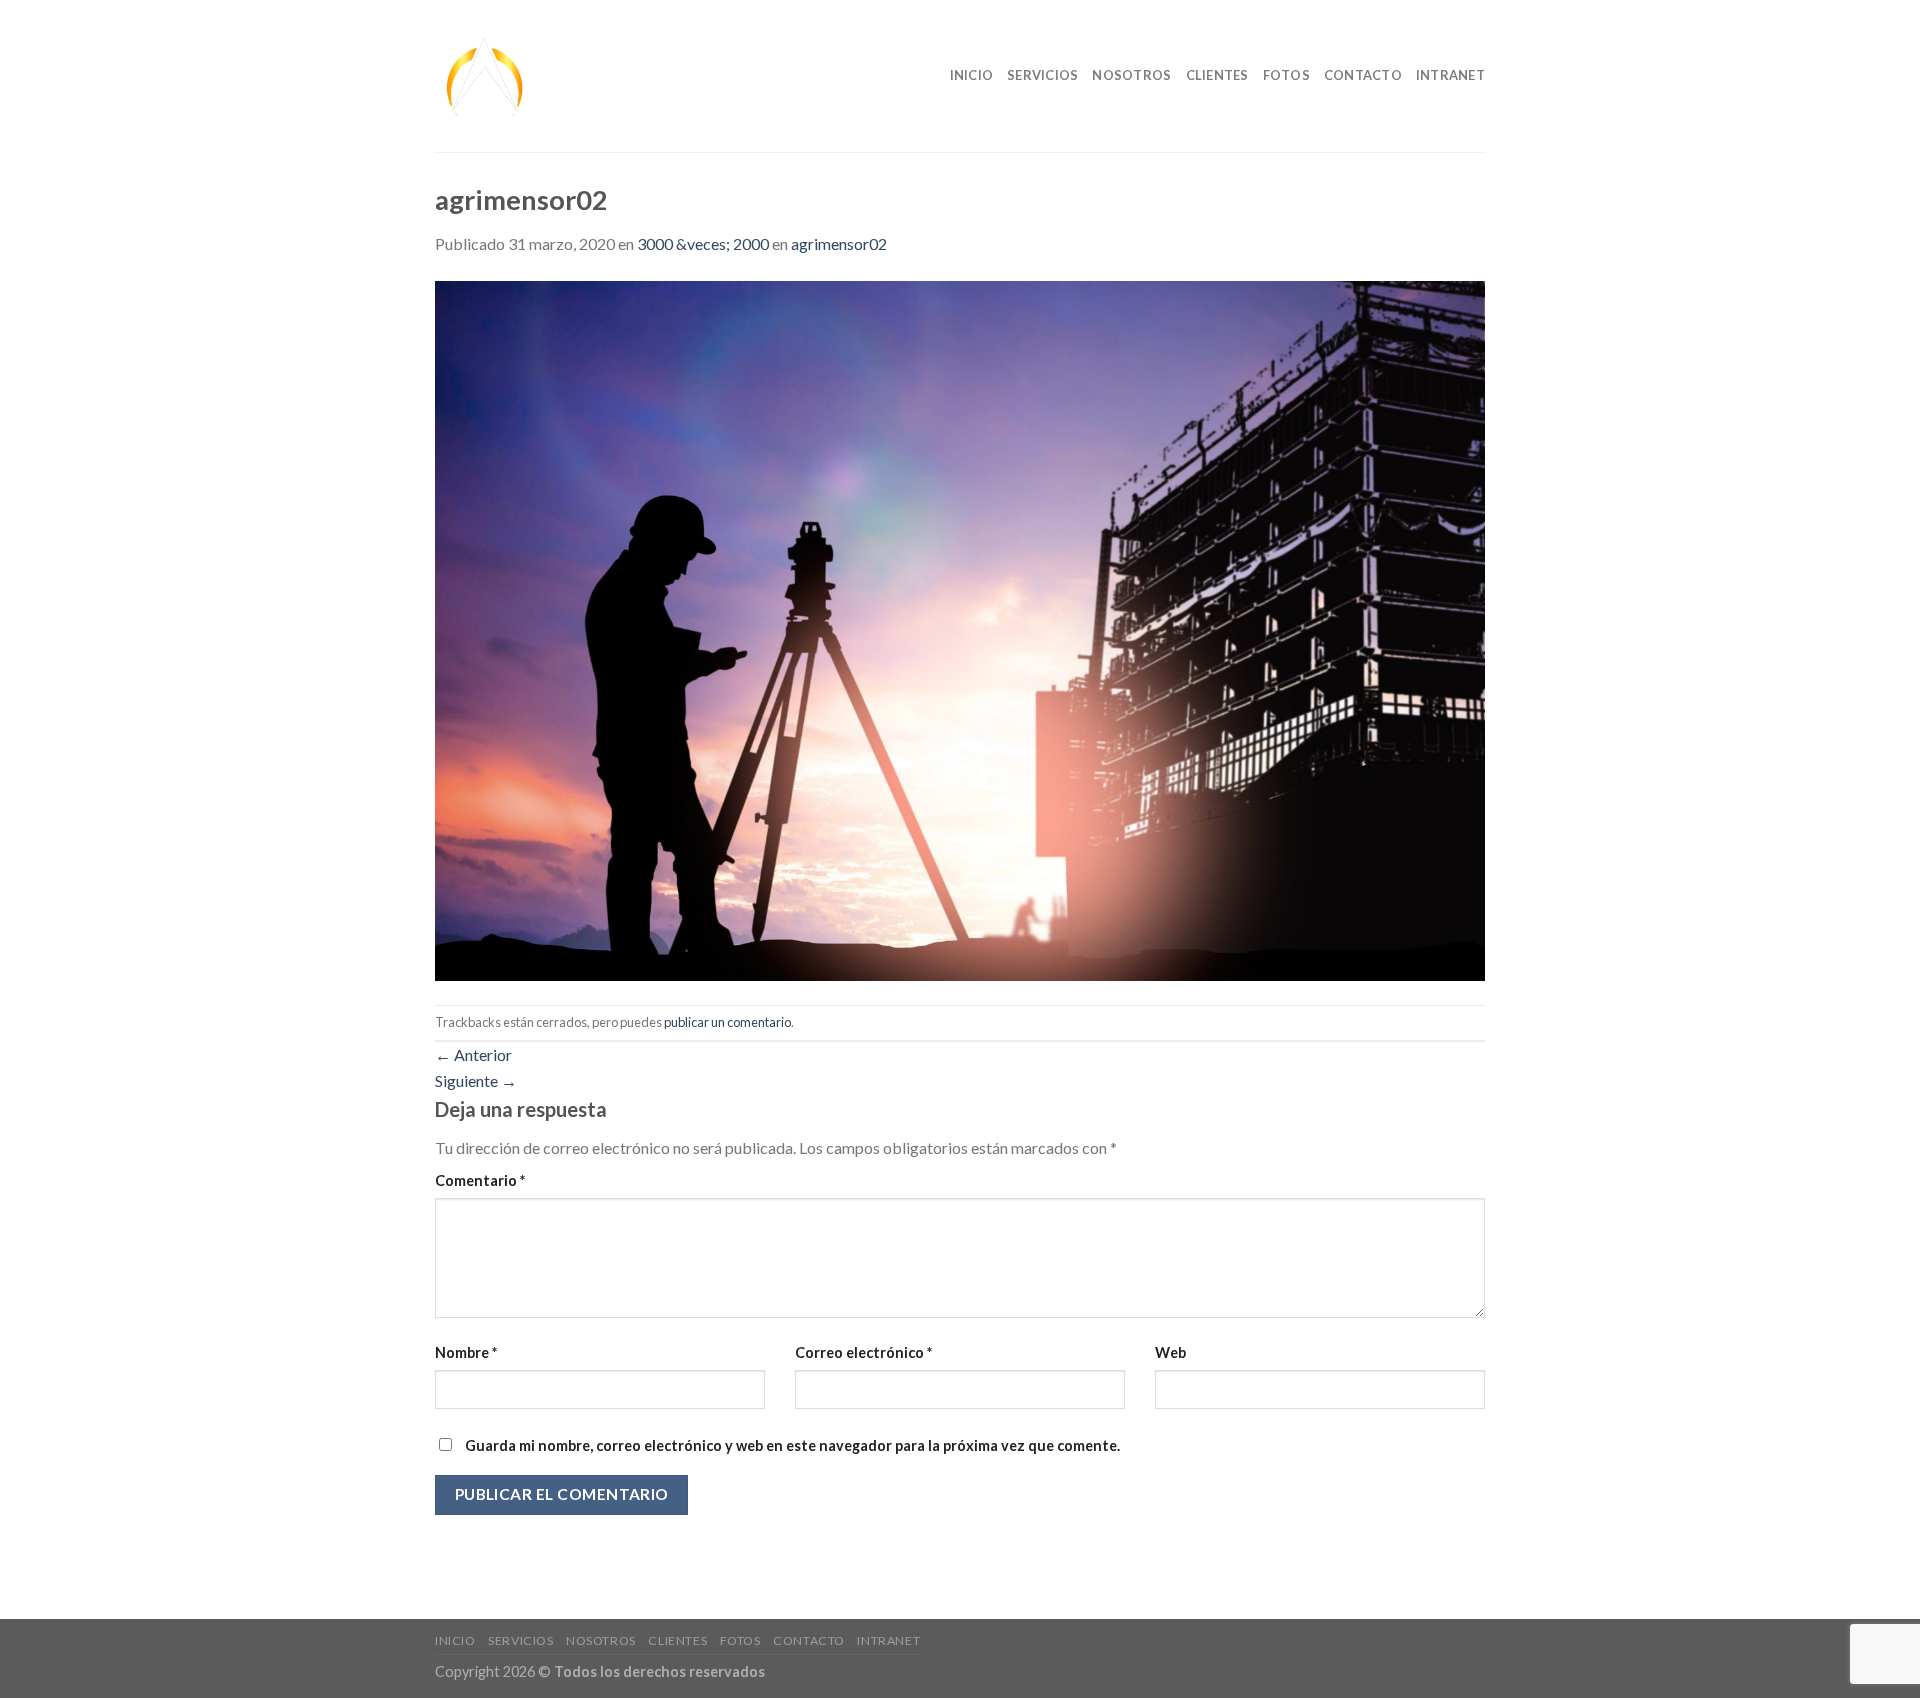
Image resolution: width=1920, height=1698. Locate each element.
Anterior (473, 1054)
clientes (1217, 75)
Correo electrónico (863, 1352)
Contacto (1363, 75)
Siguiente (476, 1080)
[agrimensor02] (960, 628)
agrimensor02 (839, 243)
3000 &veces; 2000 (703, 243)
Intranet (1450, 75)
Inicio (972, 75)
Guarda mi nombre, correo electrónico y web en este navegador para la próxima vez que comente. (792, 1445)
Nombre (466, 1352)
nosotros (1131, 75)
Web (1170, 1352)
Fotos (1286, 75)
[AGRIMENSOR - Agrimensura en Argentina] (561, 75)
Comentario (480, 1180)
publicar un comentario (727, 1022)
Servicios (1042, 75)
